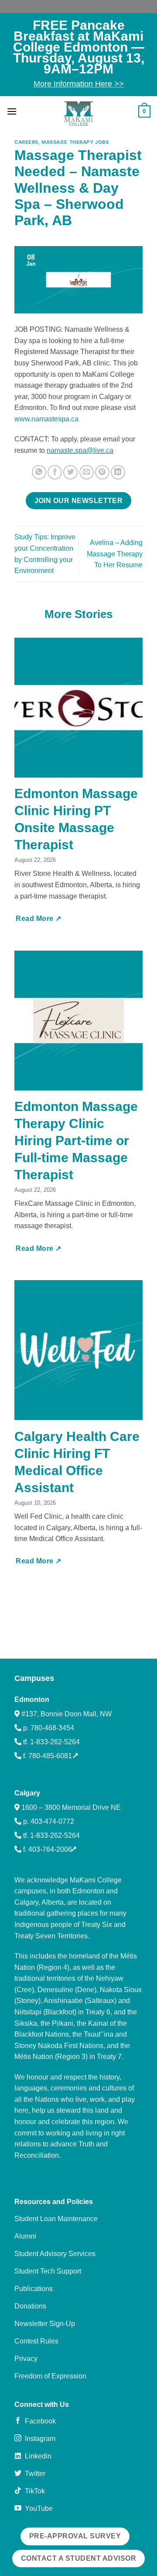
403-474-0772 (52, 1821)
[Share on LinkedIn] (118, 472)
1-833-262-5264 (55, 1742)
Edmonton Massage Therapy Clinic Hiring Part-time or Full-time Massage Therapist (76, 1140)
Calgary (27, 1793)
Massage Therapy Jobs (75, 142)
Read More (36, 918)
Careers (26, 142)
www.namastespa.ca (46, 419)
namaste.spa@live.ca (80, 450)
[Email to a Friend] (87, 472)
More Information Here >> (79, 84)
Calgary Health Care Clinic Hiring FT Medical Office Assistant (77, 1462)
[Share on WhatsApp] (39, 472)
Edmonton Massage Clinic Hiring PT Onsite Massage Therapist (76, 819)
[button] (12, 111)
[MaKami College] (78, 114)
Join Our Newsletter (79, 501)
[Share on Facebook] (55, 472)
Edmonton (32, 1699)
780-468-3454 (52, 1728)
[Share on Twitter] (70, 472)
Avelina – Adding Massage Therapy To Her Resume (115, 554)
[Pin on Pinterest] (102, 472)
